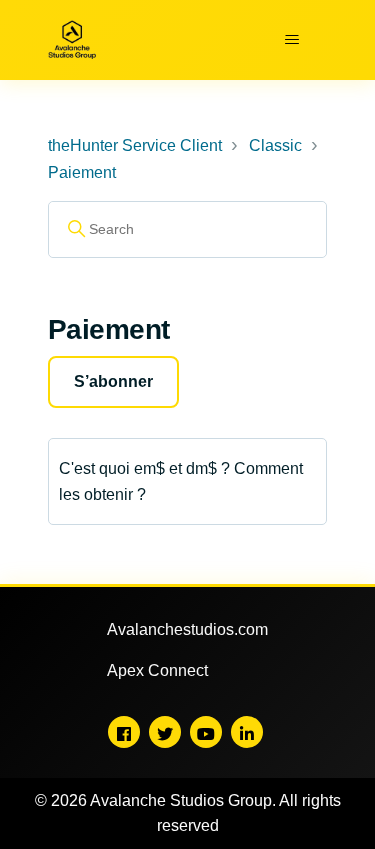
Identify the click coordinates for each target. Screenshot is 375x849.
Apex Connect (157, 670)
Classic (275, 145)
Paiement (82, 172)
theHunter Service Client (135, 145)
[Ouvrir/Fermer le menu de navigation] (291, 40)
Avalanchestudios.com (187, 629)
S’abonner (113, 381)
